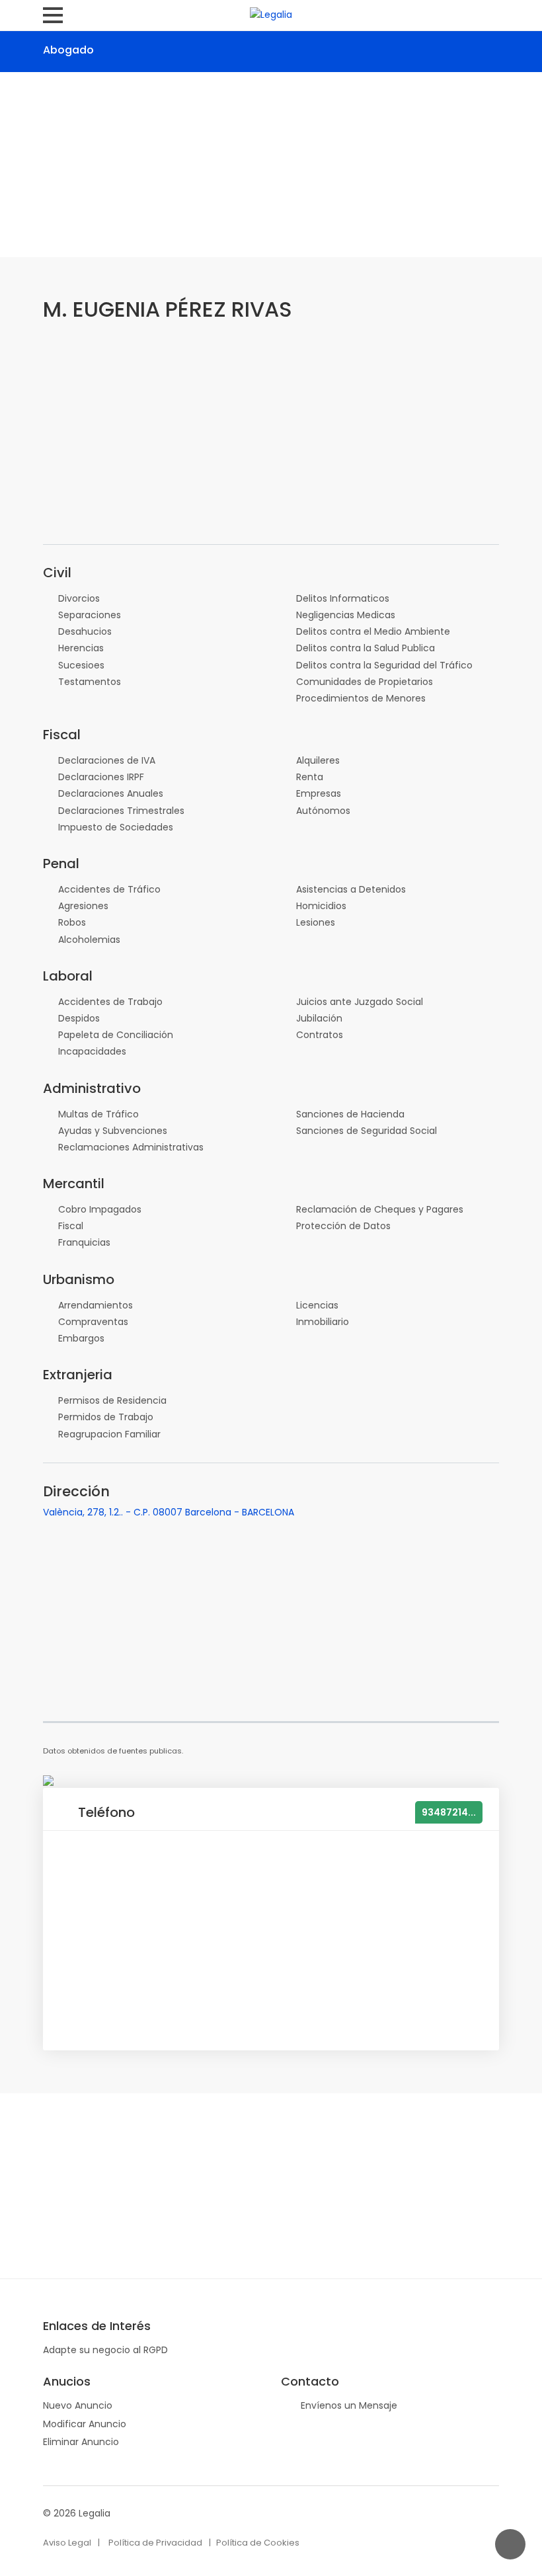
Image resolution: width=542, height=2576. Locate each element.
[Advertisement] (271, 165)
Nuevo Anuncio (78, 2405)
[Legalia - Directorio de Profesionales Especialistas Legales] (271, 14)
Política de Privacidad (155, 2543)
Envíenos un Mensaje (349, 2405)
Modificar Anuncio (85, 2424)
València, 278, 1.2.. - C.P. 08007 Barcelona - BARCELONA (169, 1512)
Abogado (68, 50)
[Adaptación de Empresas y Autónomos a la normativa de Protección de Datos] (48, 1780)
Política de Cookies (258, 2543)
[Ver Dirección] (119, 49)
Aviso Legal (67, 2543)
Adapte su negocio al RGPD (105, 2350)
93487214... (449, 1812)
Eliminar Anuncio (81, 2442)
